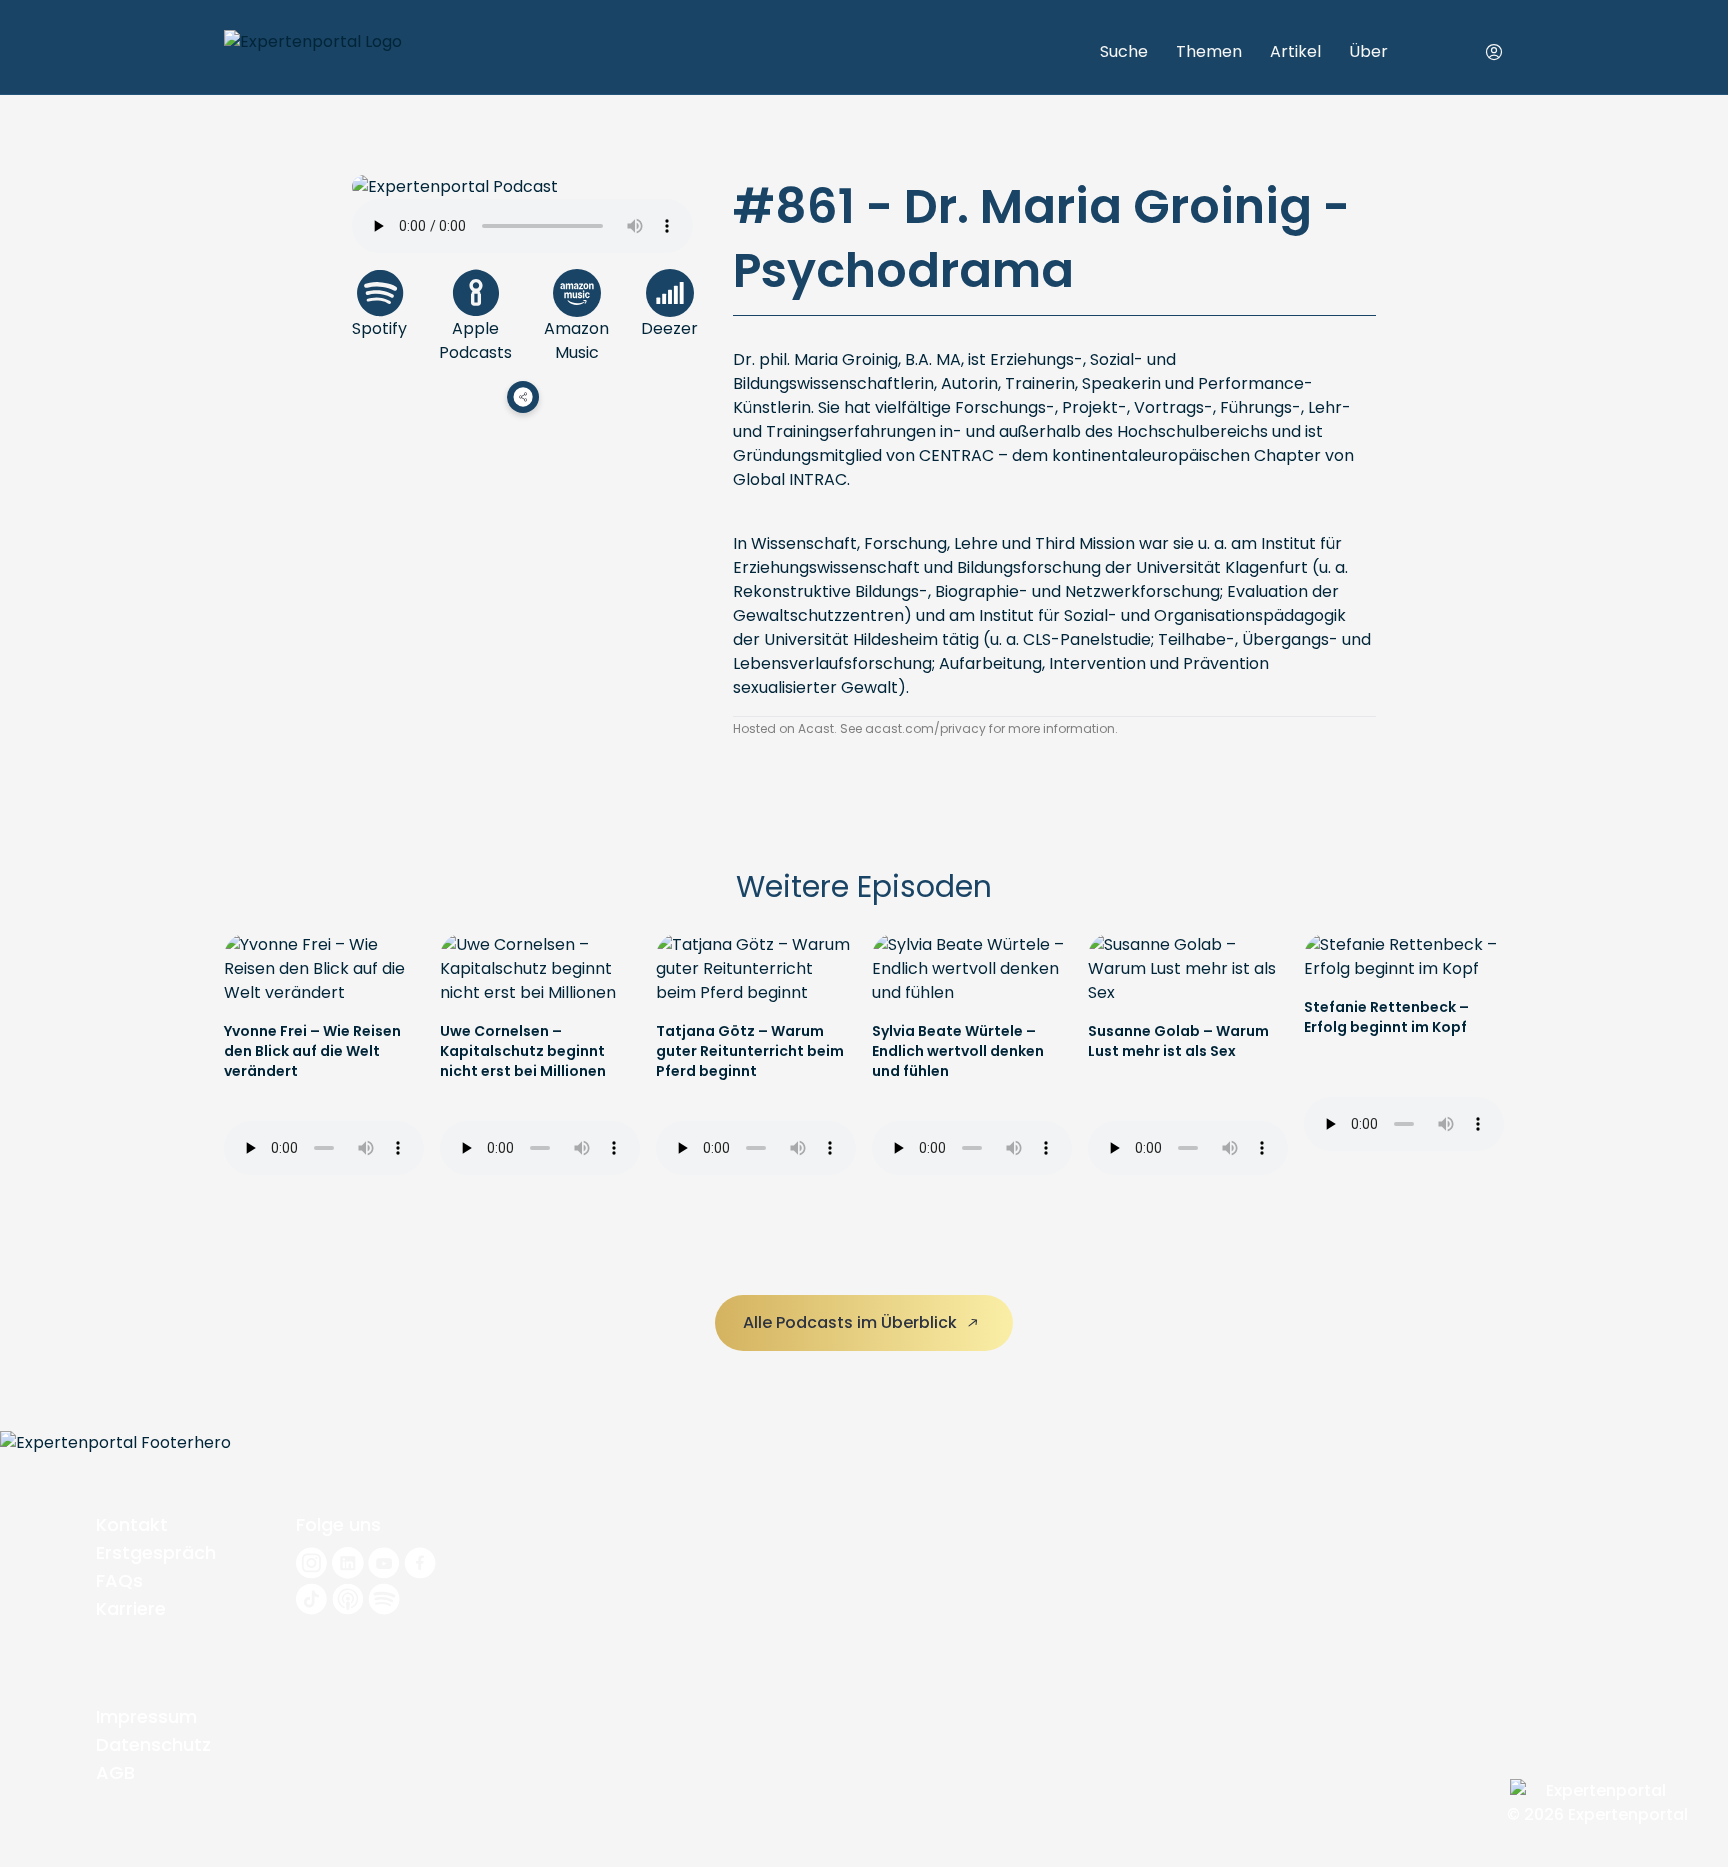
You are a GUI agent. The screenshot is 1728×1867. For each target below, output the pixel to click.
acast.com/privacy (925, 728)
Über (1368, 51)
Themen (1209, 51)
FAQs (119, 1580)
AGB (115, 1772)
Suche (1124, 51)
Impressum (146, 1716)
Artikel (1295, 51)
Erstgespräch (156, 1552)
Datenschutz (153, 1744)
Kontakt (132, 1524)
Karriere (131, 1608)
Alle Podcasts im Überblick (852, 1322)
